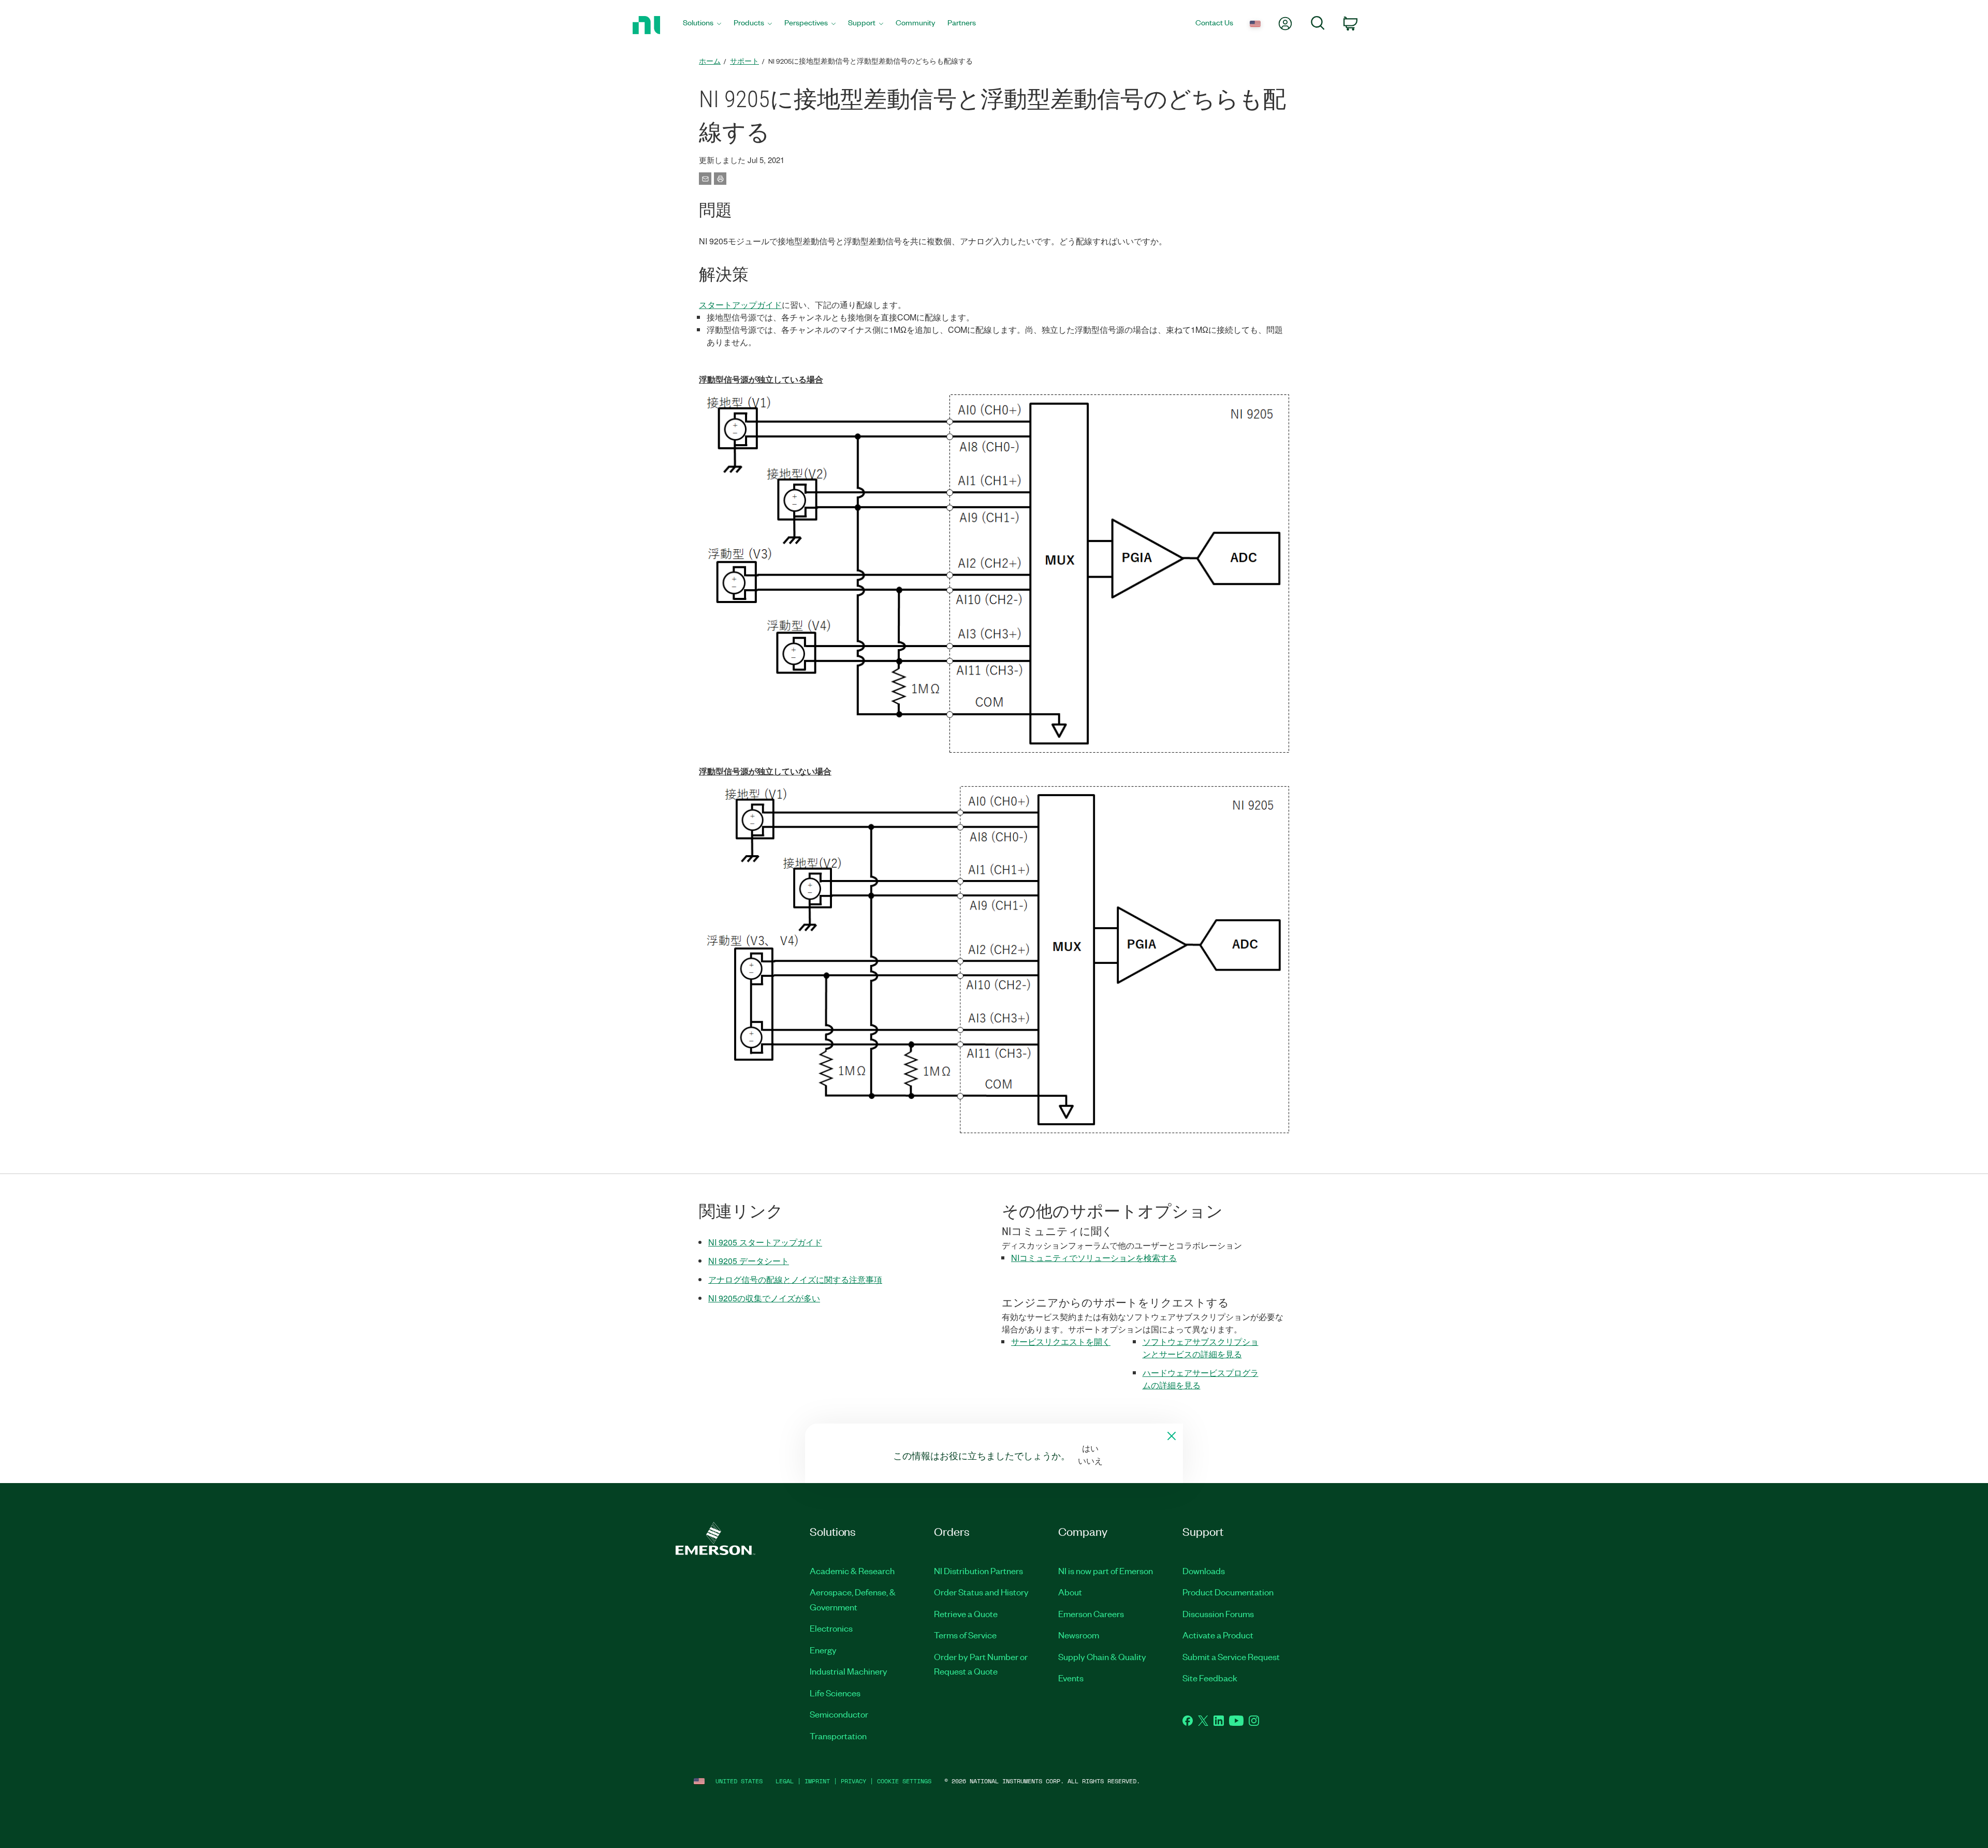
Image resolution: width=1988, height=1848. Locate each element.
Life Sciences (835, 1693)
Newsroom (1079, 1635)
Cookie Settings (904, 1781)
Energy (823, 1650)
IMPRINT (817, 1781)
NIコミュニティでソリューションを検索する (1094, 1258)
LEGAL (785, 1781)
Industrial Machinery (849, 1671)
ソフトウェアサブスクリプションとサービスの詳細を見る (1201, 1348)
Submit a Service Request (1231, 1656)
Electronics (831, 1628)
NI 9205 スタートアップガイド (765, 1242)
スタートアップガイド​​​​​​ (740, 305)
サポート (744, 61)
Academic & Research (852, 1571)
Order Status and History (981, 1592)
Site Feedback (1210, 1678)
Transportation (838, 1736)
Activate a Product (1218, 1635)
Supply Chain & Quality (1102, 1656)
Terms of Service (965, 1635)
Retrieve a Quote (966, 1614)
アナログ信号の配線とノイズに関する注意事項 (795, 1279)
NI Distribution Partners (978, 1571)
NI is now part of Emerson (1106, 1571)
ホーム (710, 61)
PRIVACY (853, 1781)
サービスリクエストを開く (1061, 1341)
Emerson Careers (1091, 1614)
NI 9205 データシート (749, 1261)
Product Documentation (1228, 1592)
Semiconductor (839, 1714)
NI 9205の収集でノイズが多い (764, 1298)
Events (1071, 1678)
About (1070, 1592)
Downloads (1204, 1571)
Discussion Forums (1218, 1614)
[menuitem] (702, 25)
